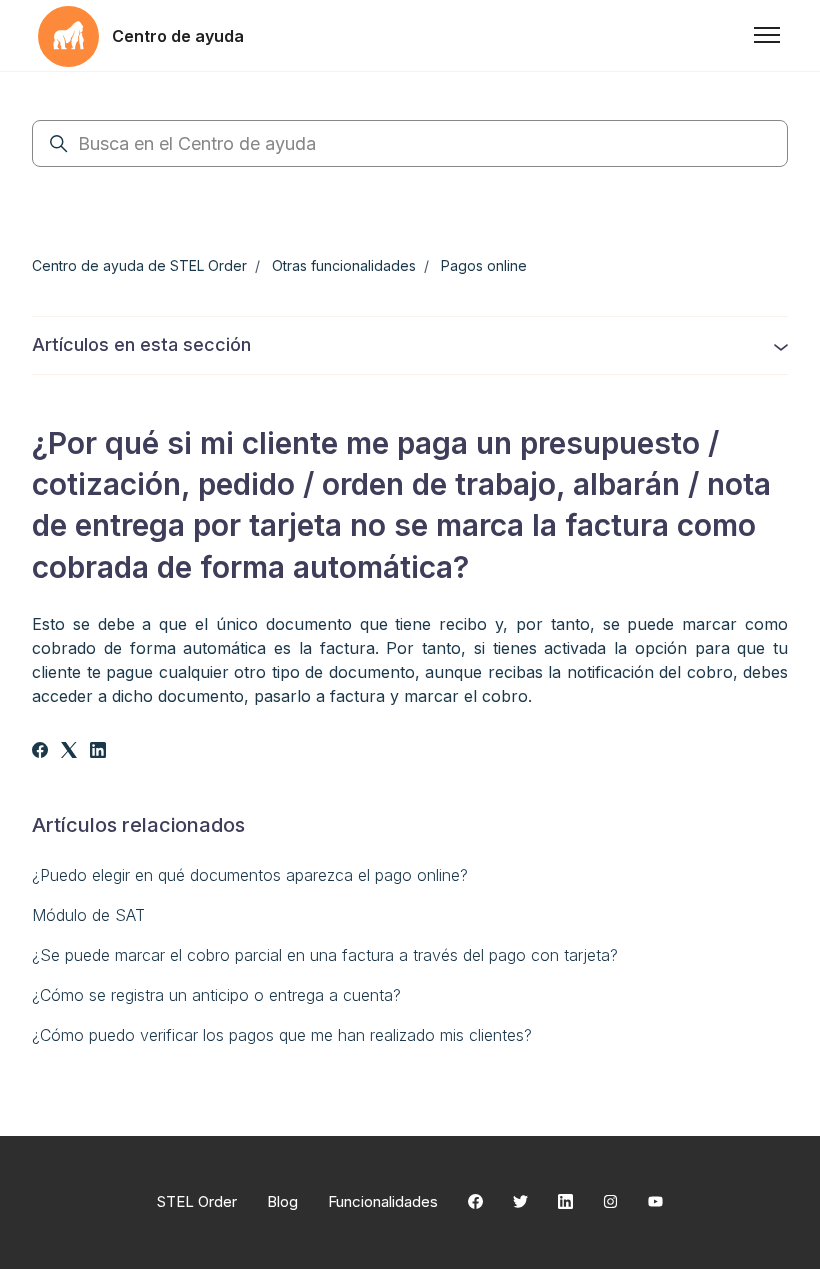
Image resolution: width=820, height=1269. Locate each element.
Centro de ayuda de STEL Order (139, 265)
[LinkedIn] (98, 752)
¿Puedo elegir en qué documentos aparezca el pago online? (250, 875)
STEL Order (197, 1201)
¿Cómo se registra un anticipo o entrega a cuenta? (216, 995)
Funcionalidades (383, 1201)
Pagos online (484, 265)
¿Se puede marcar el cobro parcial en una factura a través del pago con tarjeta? (325, 955)
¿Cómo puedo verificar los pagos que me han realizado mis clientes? (282, 1035)
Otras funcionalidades (344, 265)
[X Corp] (69, 752)
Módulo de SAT (88, 915)
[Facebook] (40, 752)
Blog (282, 1201)
